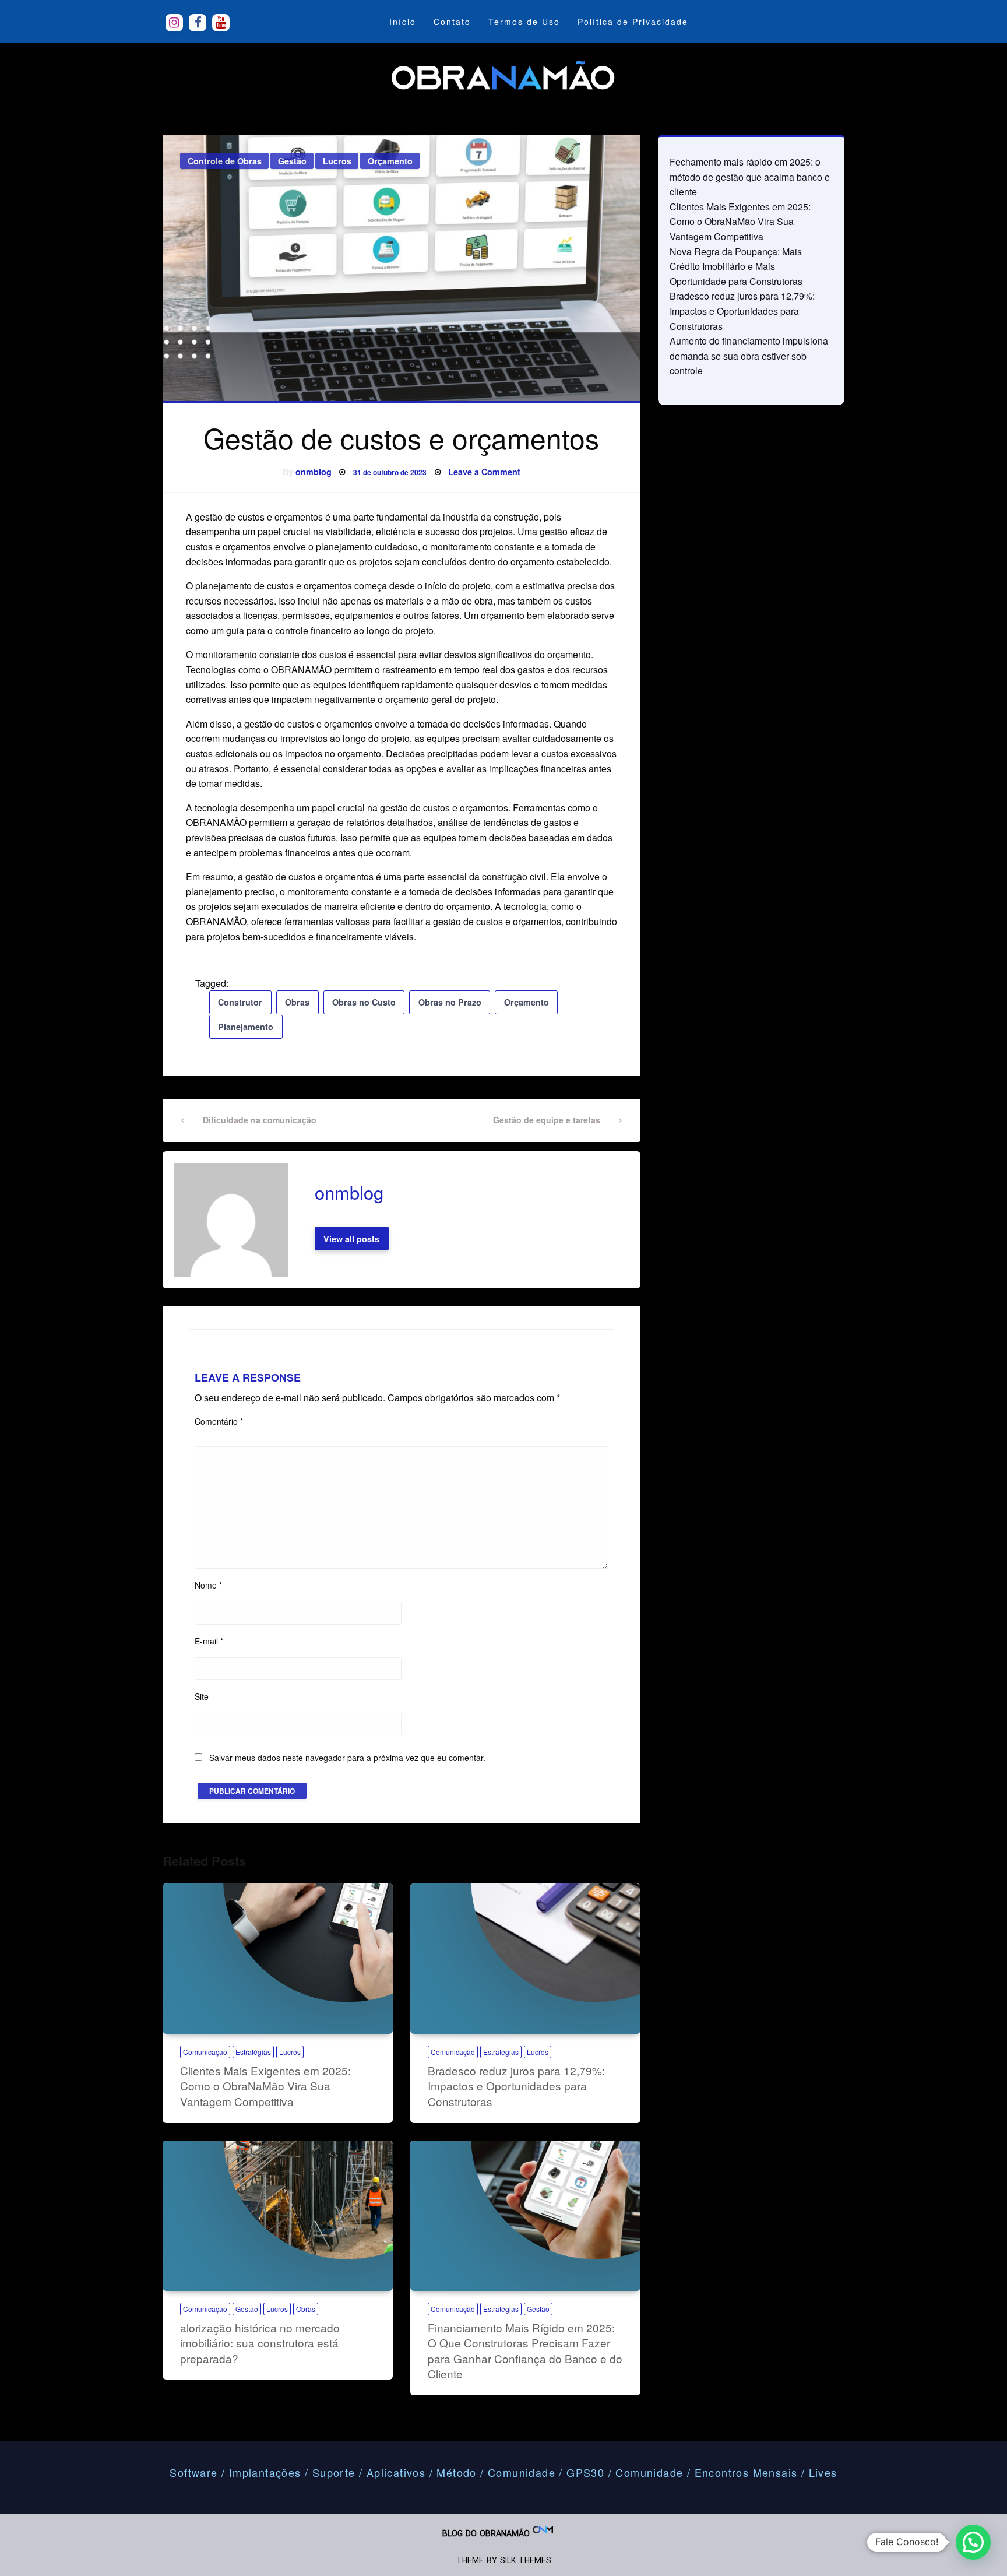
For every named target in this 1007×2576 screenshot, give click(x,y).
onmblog (314, 472)
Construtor (240, 1002)
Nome (208, 1585)
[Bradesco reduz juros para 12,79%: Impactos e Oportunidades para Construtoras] (525, 1959)
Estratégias (253, 2052)
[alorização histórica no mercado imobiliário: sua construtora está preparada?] (278, 2216)
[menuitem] (403, 22)
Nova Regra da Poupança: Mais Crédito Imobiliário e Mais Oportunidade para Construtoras (736, 266)
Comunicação (205, 2052)
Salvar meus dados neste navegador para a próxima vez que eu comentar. (347, 1758)
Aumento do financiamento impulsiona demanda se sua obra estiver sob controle (749, 356)
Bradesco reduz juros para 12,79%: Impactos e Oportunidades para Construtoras (516, 2086)
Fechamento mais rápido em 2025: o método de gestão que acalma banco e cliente (750, 177)
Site (202, 1696)
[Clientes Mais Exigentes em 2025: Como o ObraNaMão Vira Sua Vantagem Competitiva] (278, 1959)
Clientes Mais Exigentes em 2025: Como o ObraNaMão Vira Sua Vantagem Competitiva (265, 2086)
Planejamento (246, 1027)
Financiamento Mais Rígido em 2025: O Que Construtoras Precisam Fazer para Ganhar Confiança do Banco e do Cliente (525, 2351)
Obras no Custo (364, 1002)
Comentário (219, 1421)
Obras (297, 1002)
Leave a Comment (484, 472)
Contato (452, 22)
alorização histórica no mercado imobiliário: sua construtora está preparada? (260, 2343)
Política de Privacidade (633, 22)
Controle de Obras (225, 161)
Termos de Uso (524, 22)
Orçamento (390, 161)
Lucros (337, 161)
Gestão (292, 161)
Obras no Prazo (450, 1002)
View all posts (351, 1239)
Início (403, 22)
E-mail (209, 1641)
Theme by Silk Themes (504, 2560)
